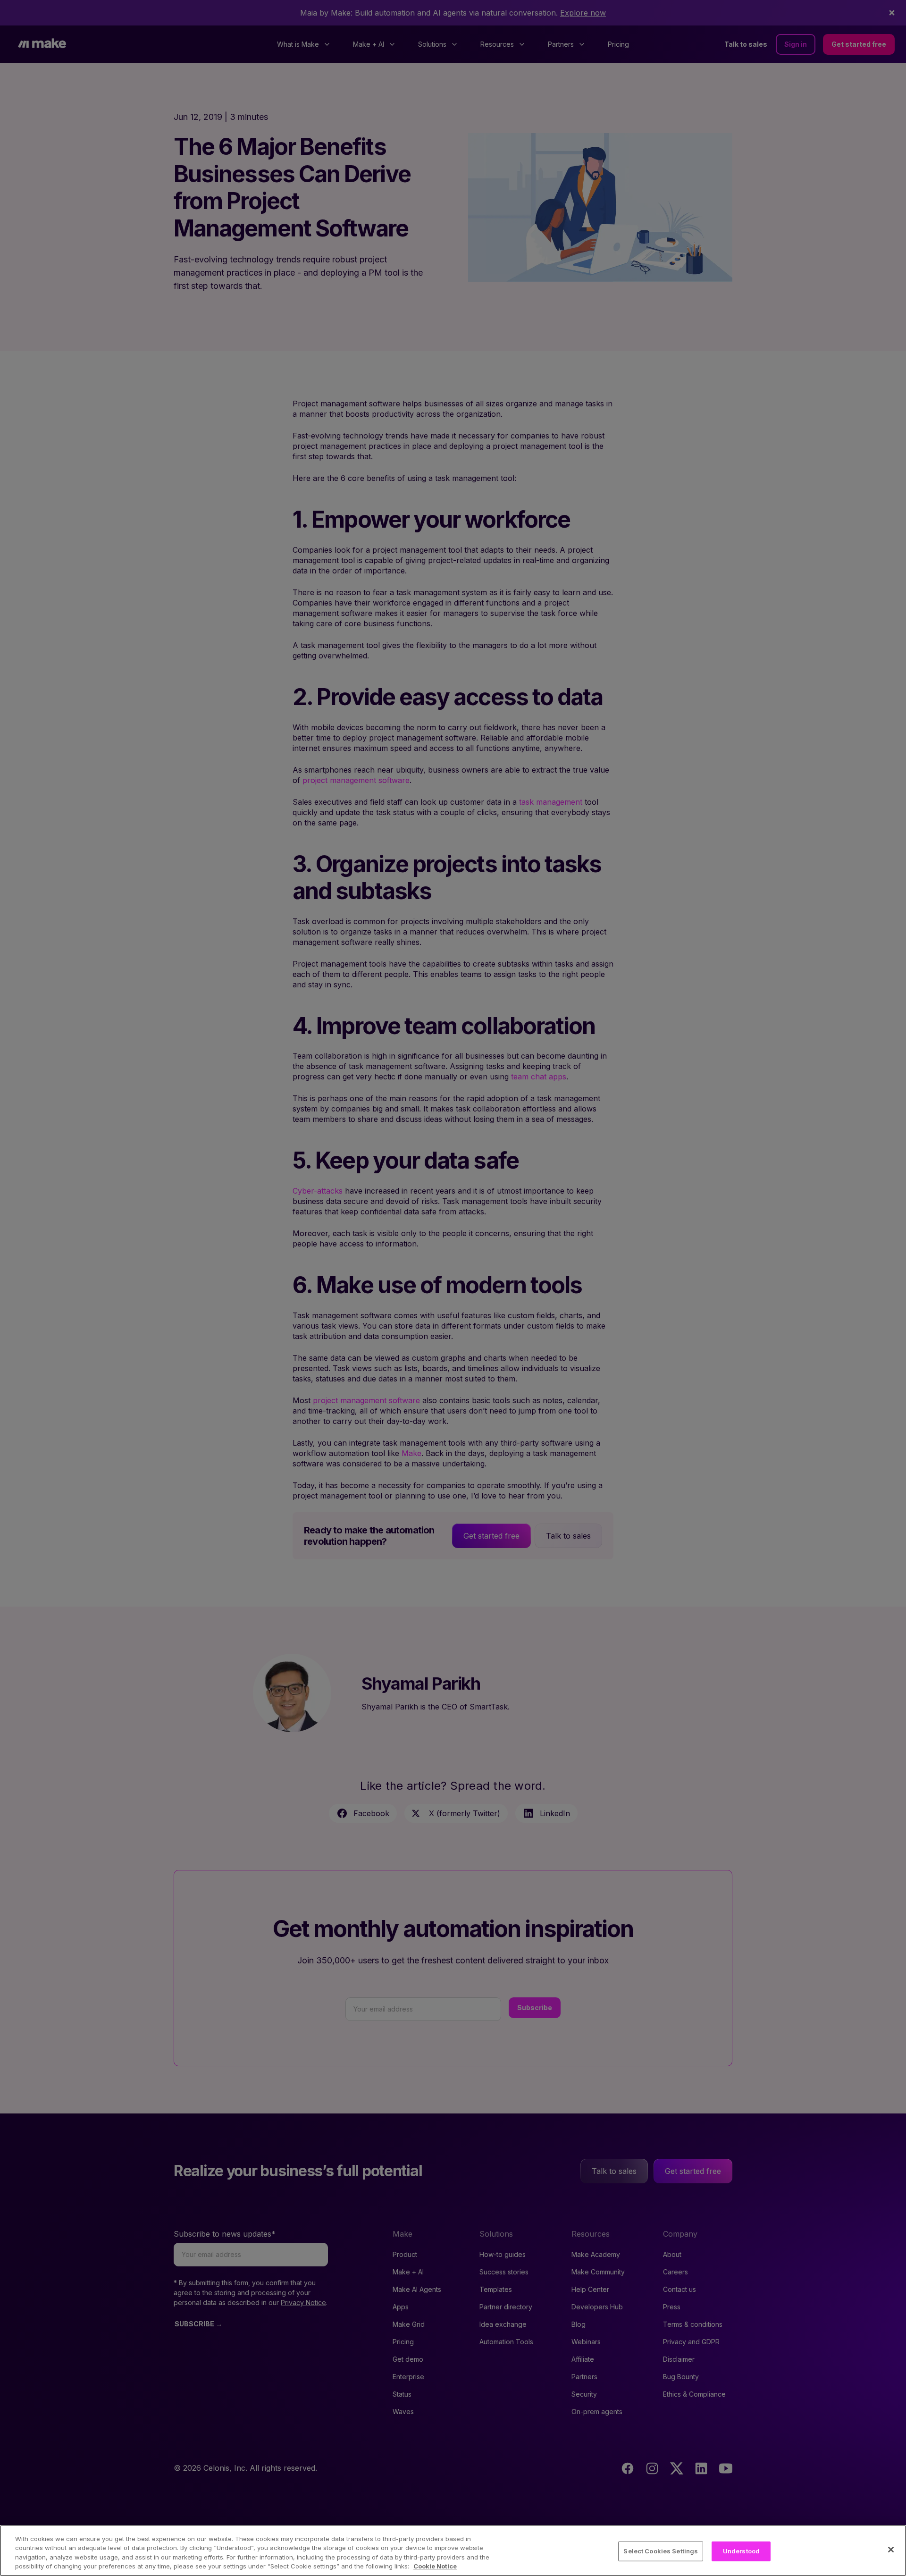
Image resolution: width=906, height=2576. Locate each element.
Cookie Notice (435, 2566)
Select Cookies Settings (661, 2551)
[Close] (891, 2550)
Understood (741, 2551)
